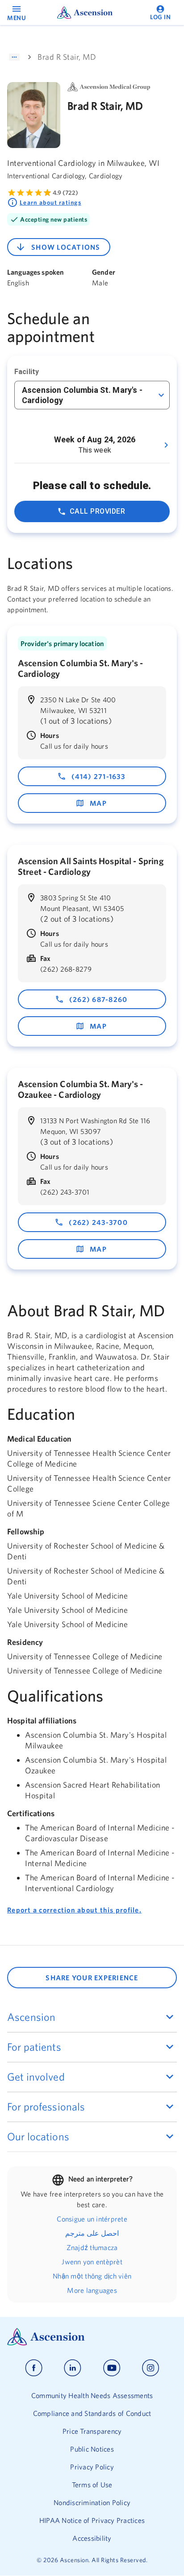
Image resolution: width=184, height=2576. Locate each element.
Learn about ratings (50, 202)
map (98, 803)
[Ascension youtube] (112, 2368)
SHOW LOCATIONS (66, 247)
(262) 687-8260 (98, 999)
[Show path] (14, 57)
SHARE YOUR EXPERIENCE (92, 1978)
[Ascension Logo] (92, 2337)
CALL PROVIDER (97, 511)
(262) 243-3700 (98, 1222)
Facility (27, 372)
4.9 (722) (65, 193)
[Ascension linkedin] (73, 2368)
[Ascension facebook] (34, 2368)
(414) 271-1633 (98, 776)
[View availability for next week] (166, 445)
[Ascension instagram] (151, 2368)
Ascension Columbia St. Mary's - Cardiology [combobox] (82, 395)
